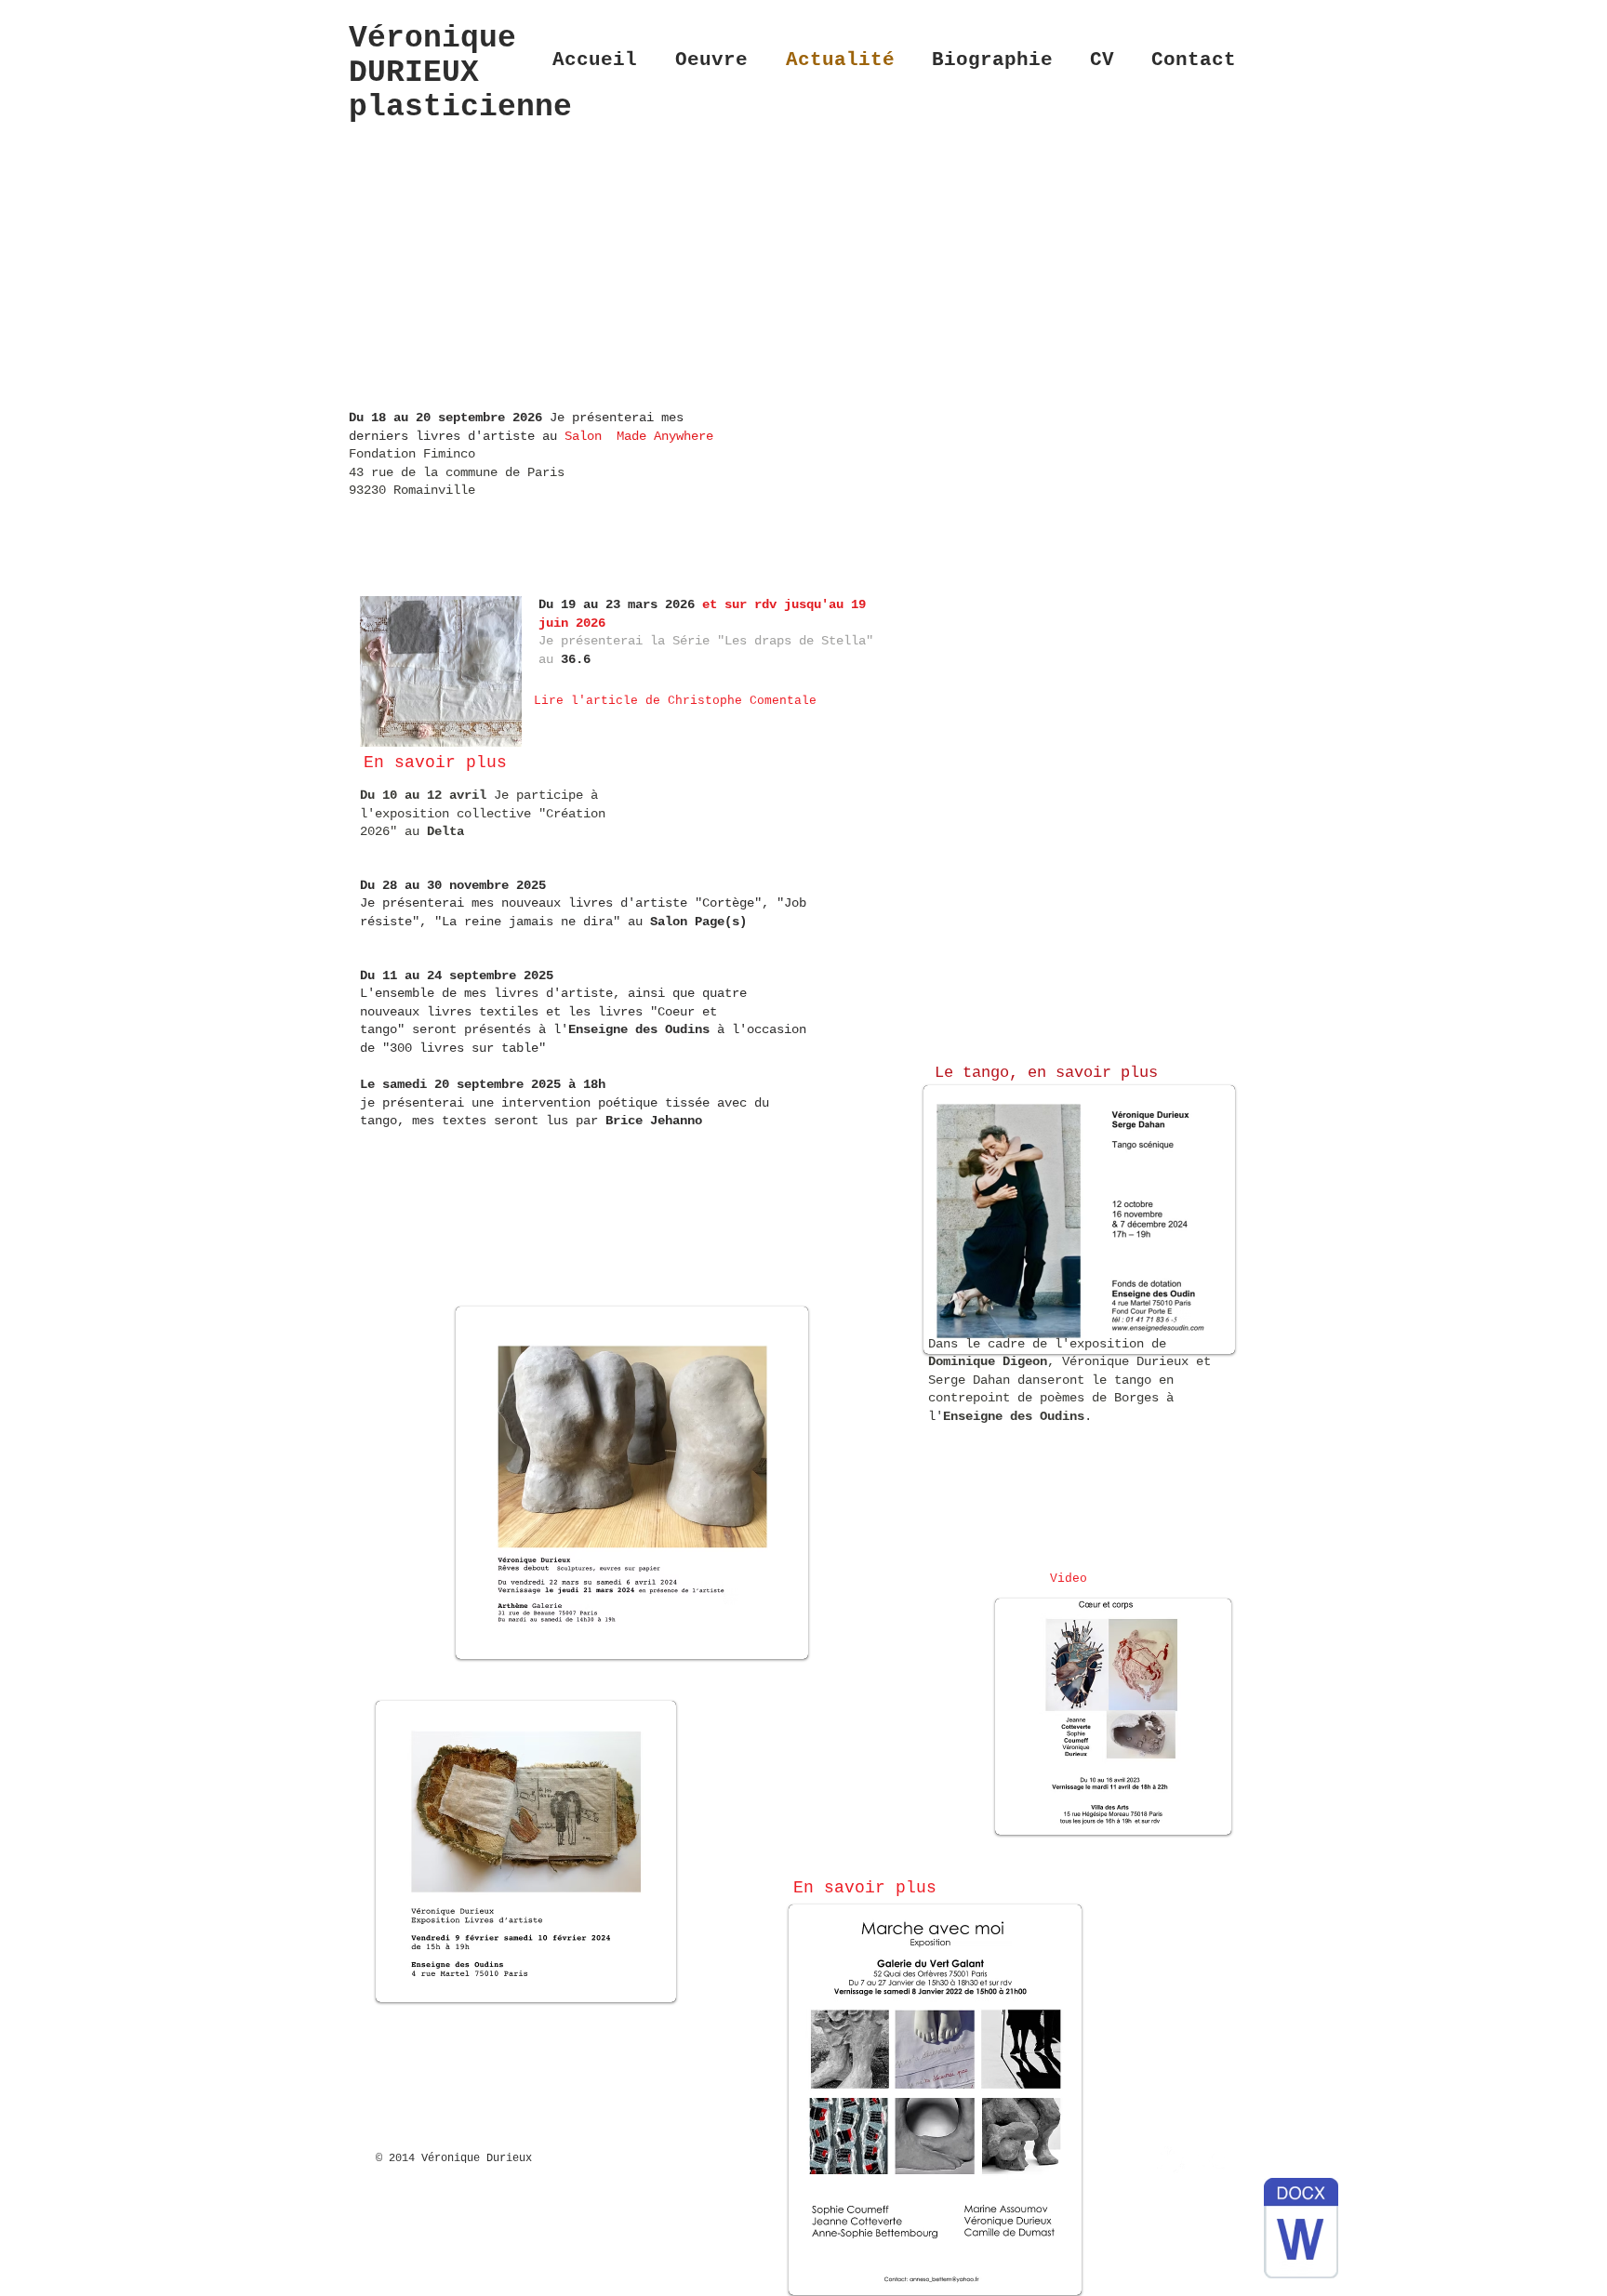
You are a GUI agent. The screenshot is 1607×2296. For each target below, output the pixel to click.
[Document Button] (1301, 2231)
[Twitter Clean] (1171, 2160)
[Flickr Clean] (1212, 2160)
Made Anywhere (665, 436)
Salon (587, 436)
